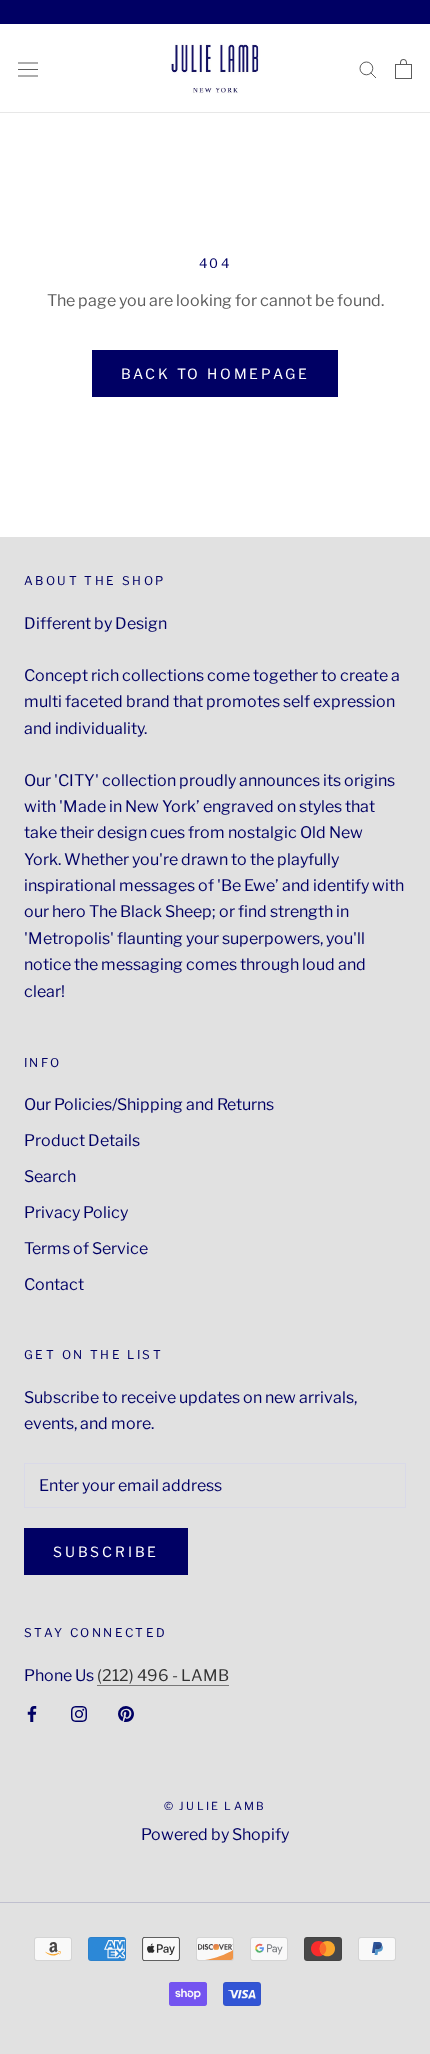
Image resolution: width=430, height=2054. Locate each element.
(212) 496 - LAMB (163, 1675)
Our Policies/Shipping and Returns (149, 1104)
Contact (54, 1284)
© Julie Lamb (215, 1806)
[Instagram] (79, 1713)
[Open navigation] (28, 68)
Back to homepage (215, 373)
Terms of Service (86, 1248)
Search (50, 1176)
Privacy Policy (76, 1212)
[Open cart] (403, 69)
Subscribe (106, 1551)
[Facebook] (32, 1713)
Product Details (82, 1140)
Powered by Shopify (215, 1834)
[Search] (368, 68)
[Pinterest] (126, 1713)
